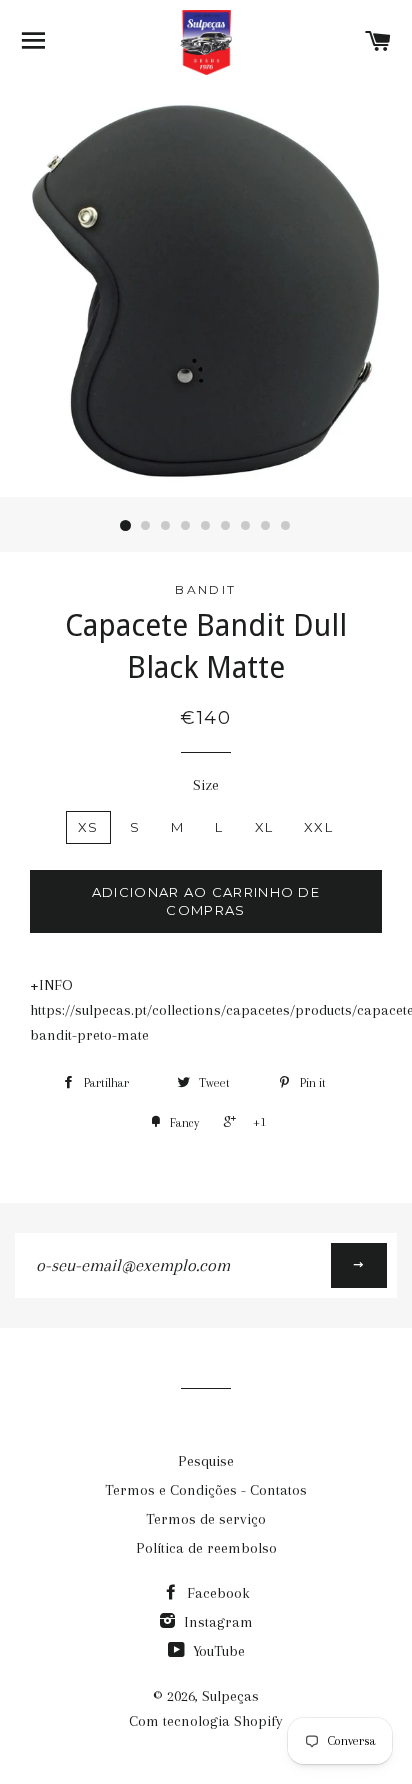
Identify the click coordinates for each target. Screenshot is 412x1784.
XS (88, 827)
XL (264, 827)
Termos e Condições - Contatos (206, 1490)
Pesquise (206, 1461)
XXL (318, 827)
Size (206, 785)
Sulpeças (230, 1696)
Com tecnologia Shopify (206, 1721)
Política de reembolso (206, 1548)
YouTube (217, 1651)
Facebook (216, 1593)
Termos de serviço (206, 1519)
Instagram (216, 1622)
